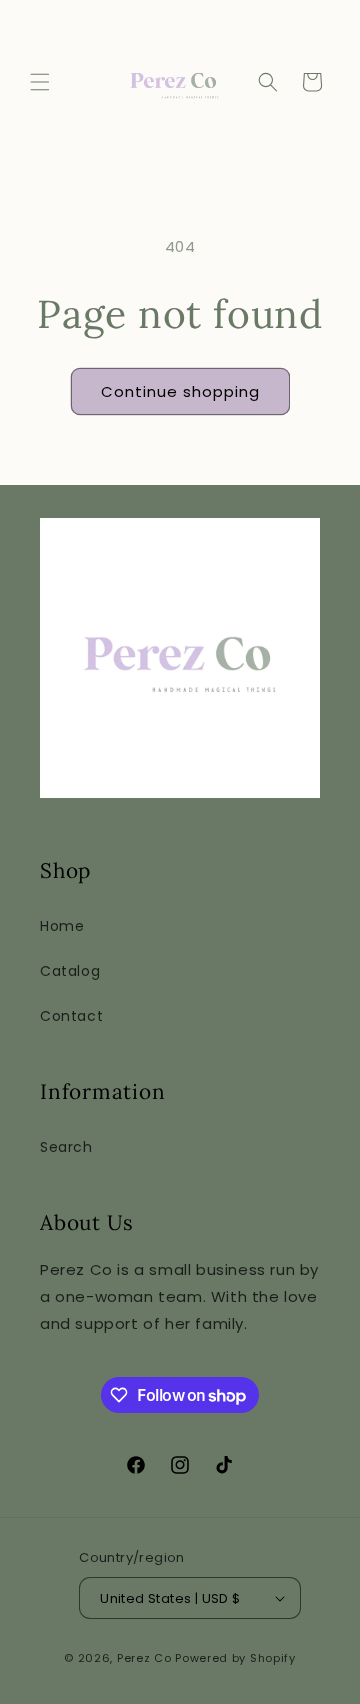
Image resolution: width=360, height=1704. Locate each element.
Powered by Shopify (235, 1658)
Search (66, 1147)
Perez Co (144, 1658)
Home (62, 926)
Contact (71, 1016)
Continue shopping (180, 391)
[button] (40, 82)
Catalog (70, 971)
